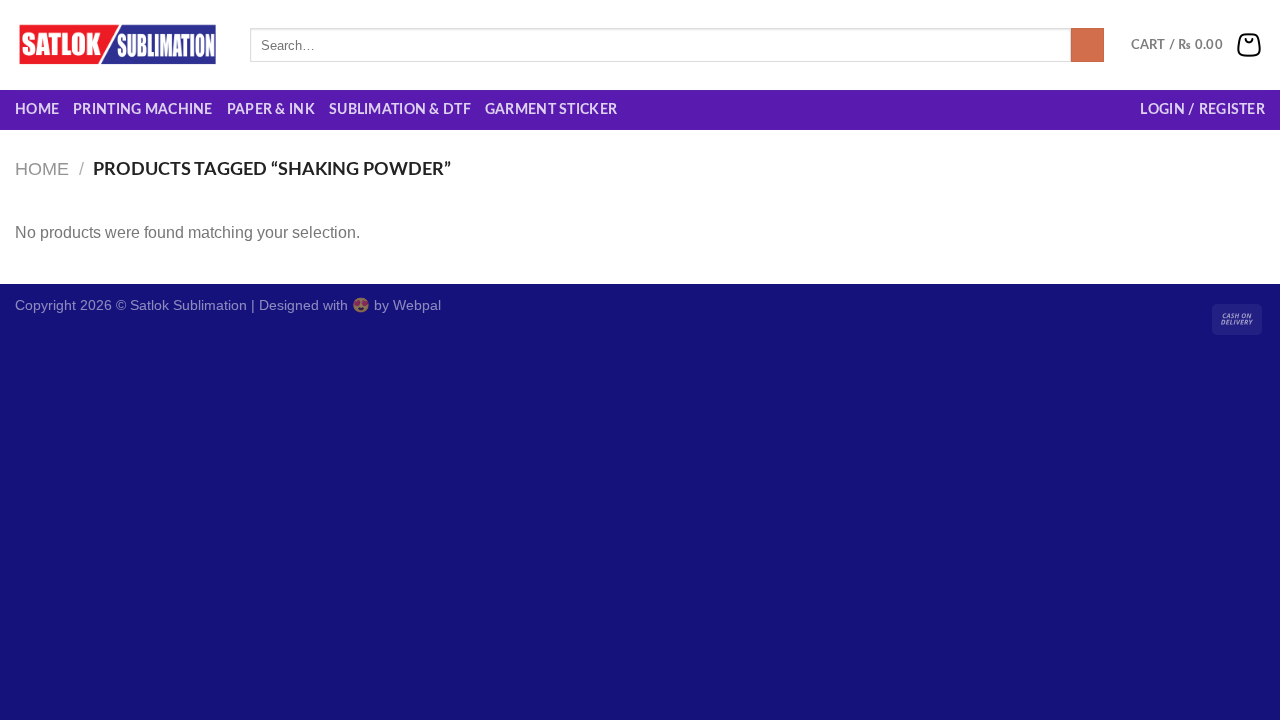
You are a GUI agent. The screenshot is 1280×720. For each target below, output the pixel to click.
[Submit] (1087, 45)
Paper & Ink (271, 109)
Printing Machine (143, 109)
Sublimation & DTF (400, 109)
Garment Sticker (551, 109)
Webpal (417, 305)
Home (37, 109)
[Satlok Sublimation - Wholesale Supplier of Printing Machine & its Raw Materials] (117, 45)
